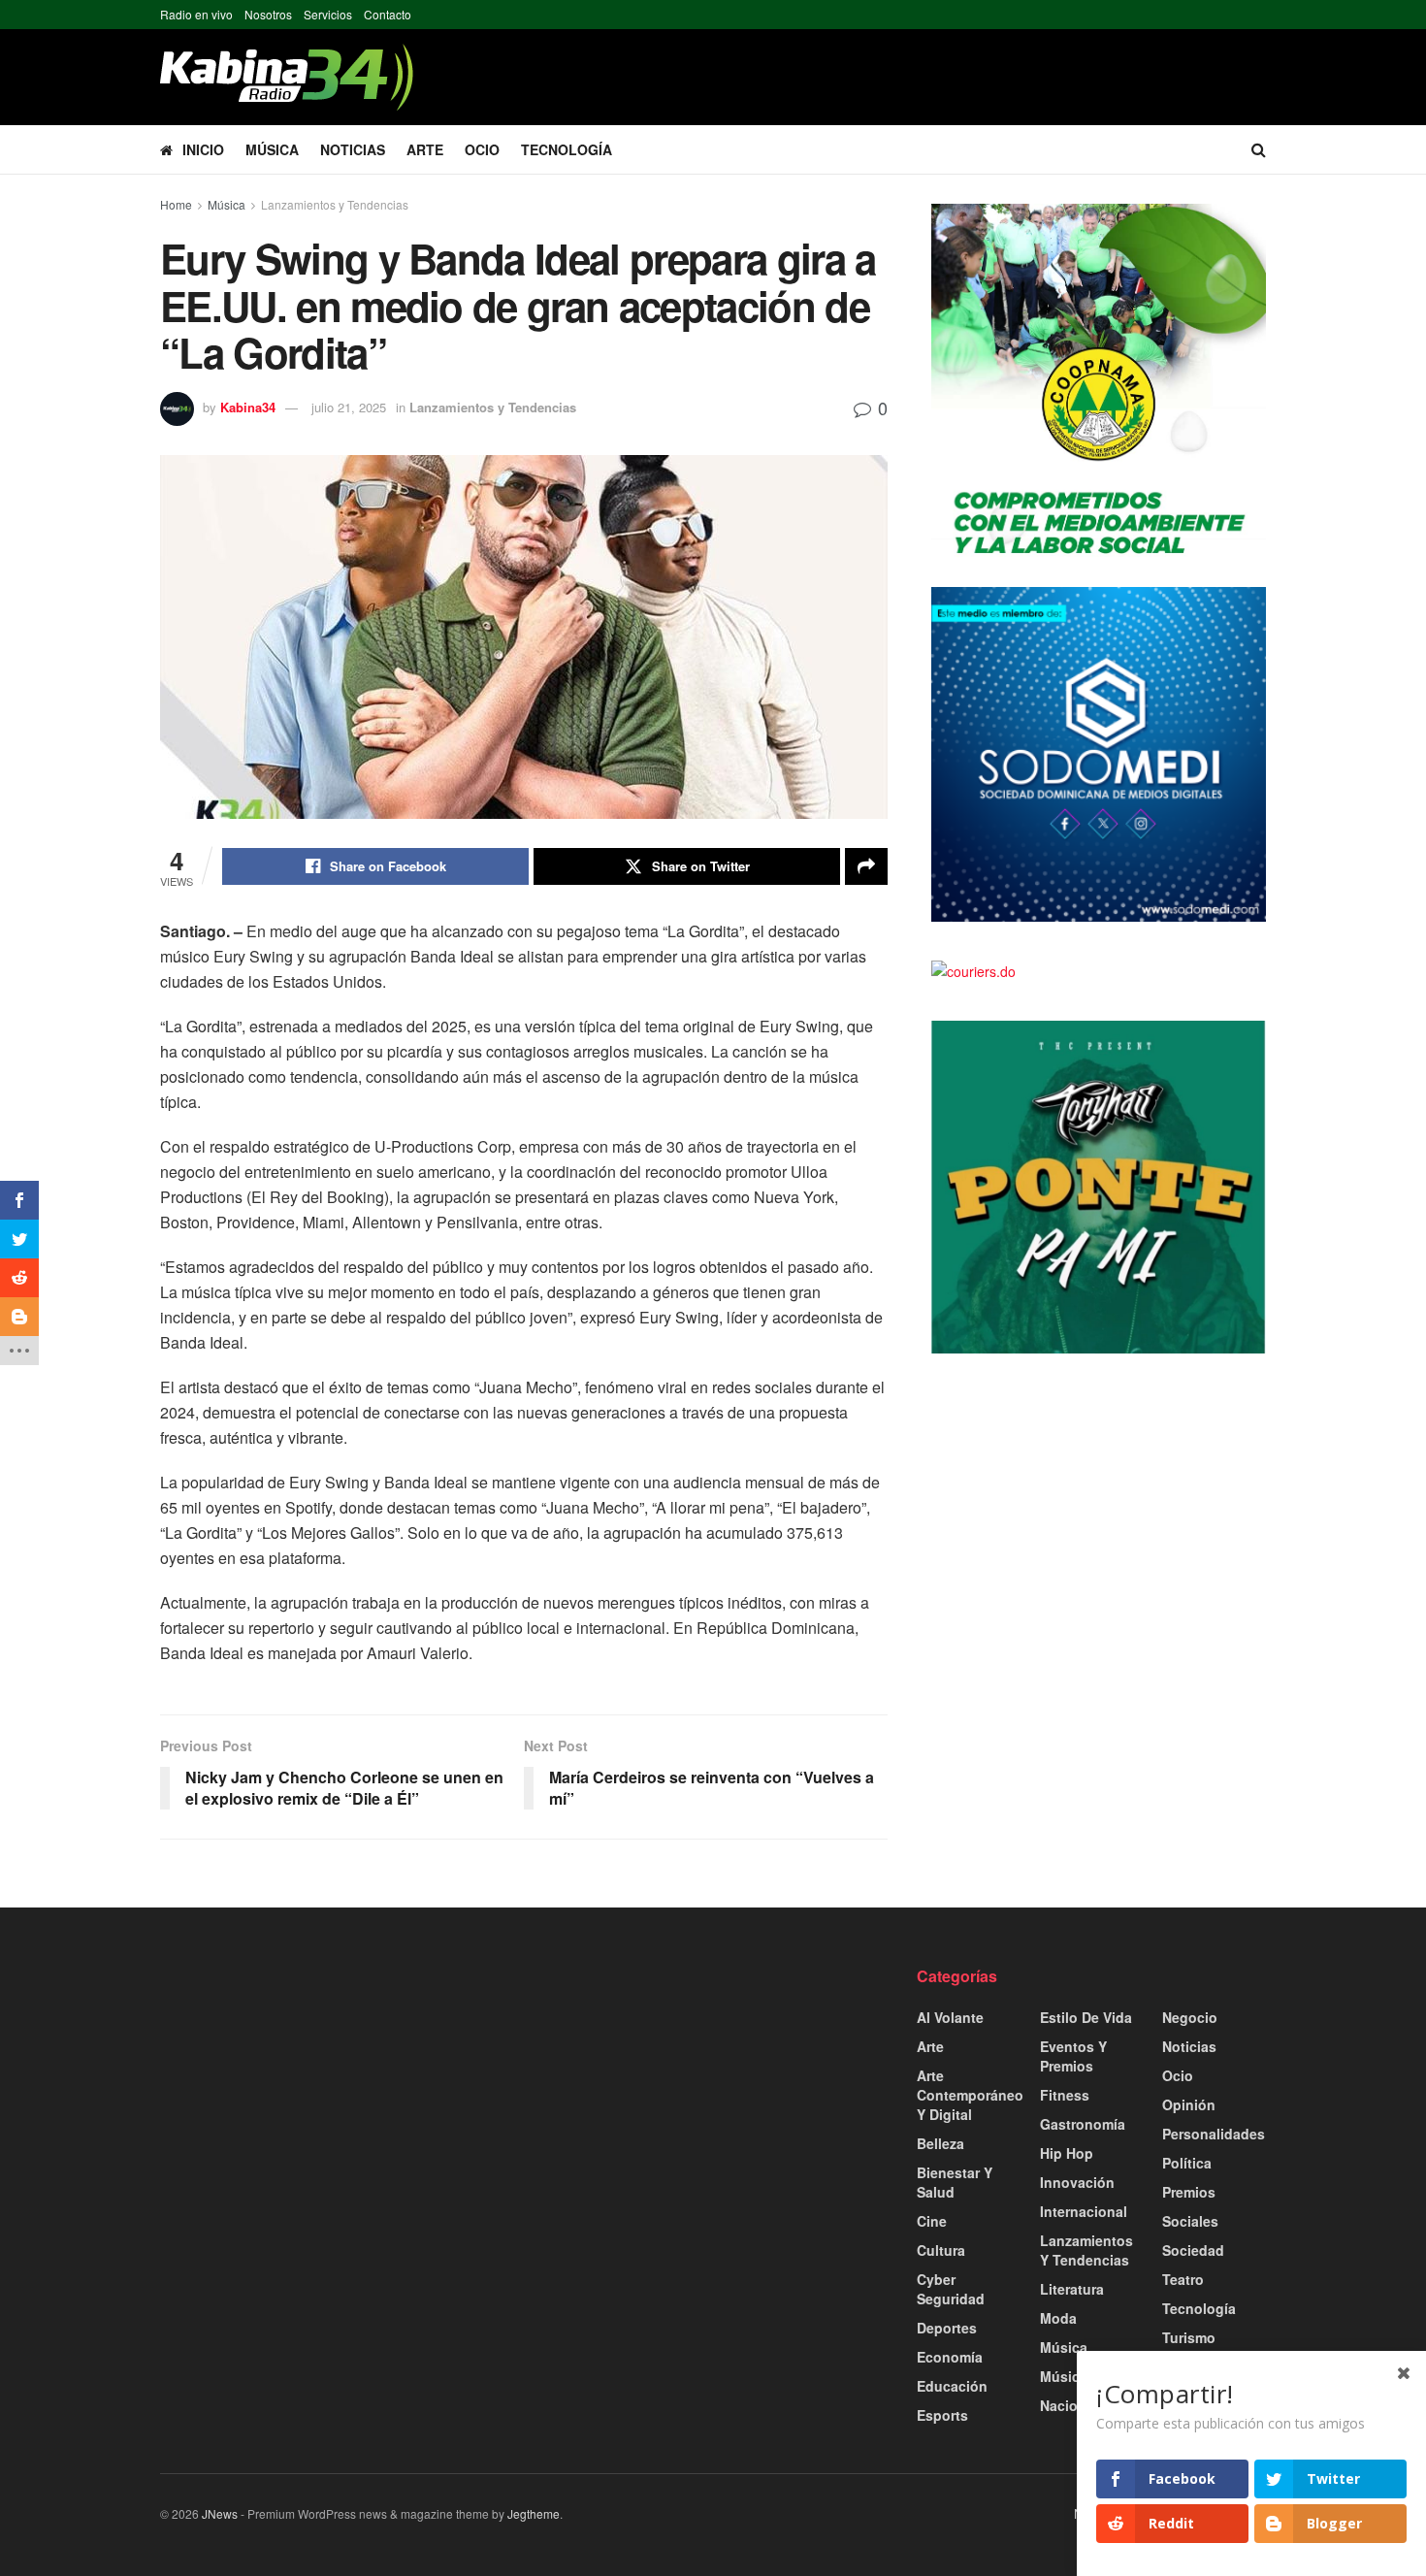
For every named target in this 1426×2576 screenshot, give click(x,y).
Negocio (1190, 2017)
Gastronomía (1083, 2124)
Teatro (1183, 2279)
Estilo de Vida (1086, 2017)
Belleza (940, 2143)
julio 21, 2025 (349, 407)
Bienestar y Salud (955, 2182)
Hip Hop (1067, 2153)
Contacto (388, 14)
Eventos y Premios (1073, 2056)
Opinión (1189, 2104)
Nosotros (268, 14)
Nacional (1069, 2405)
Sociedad (1193, 2250)
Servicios (328, 14)
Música (272, 149)
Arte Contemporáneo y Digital (970, 2095)
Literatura (1072, 2289)
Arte (425, 149)
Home (176, 204)
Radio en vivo (196, 14)
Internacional (1084, 2211)
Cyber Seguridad (951, 2289)
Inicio (203, 149)
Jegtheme (534, 2513)
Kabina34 (248, 407)
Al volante (950, 2017)
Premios (1189, 2192)
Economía (950, 2357)
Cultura (941, 2250)
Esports (942, 2415)
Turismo (1189, 2337)
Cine (932, 2221)
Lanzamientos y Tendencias (335, 204)
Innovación (1077, 2182)
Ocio (482, 149)
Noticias (353, 149)
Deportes (947, 2328)
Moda (1058, 2318)
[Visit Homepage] (287, 77)
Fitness (1065, 2095)
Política (1187, 2163)
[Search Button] (1259, 149)
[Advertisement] (335, 2102)
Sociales (1190, 2221)
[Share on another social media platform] (866, 866)
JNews (220, 2513)
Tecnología (567, 149)
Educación (952, 2386)
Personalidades (1214, 2134)
